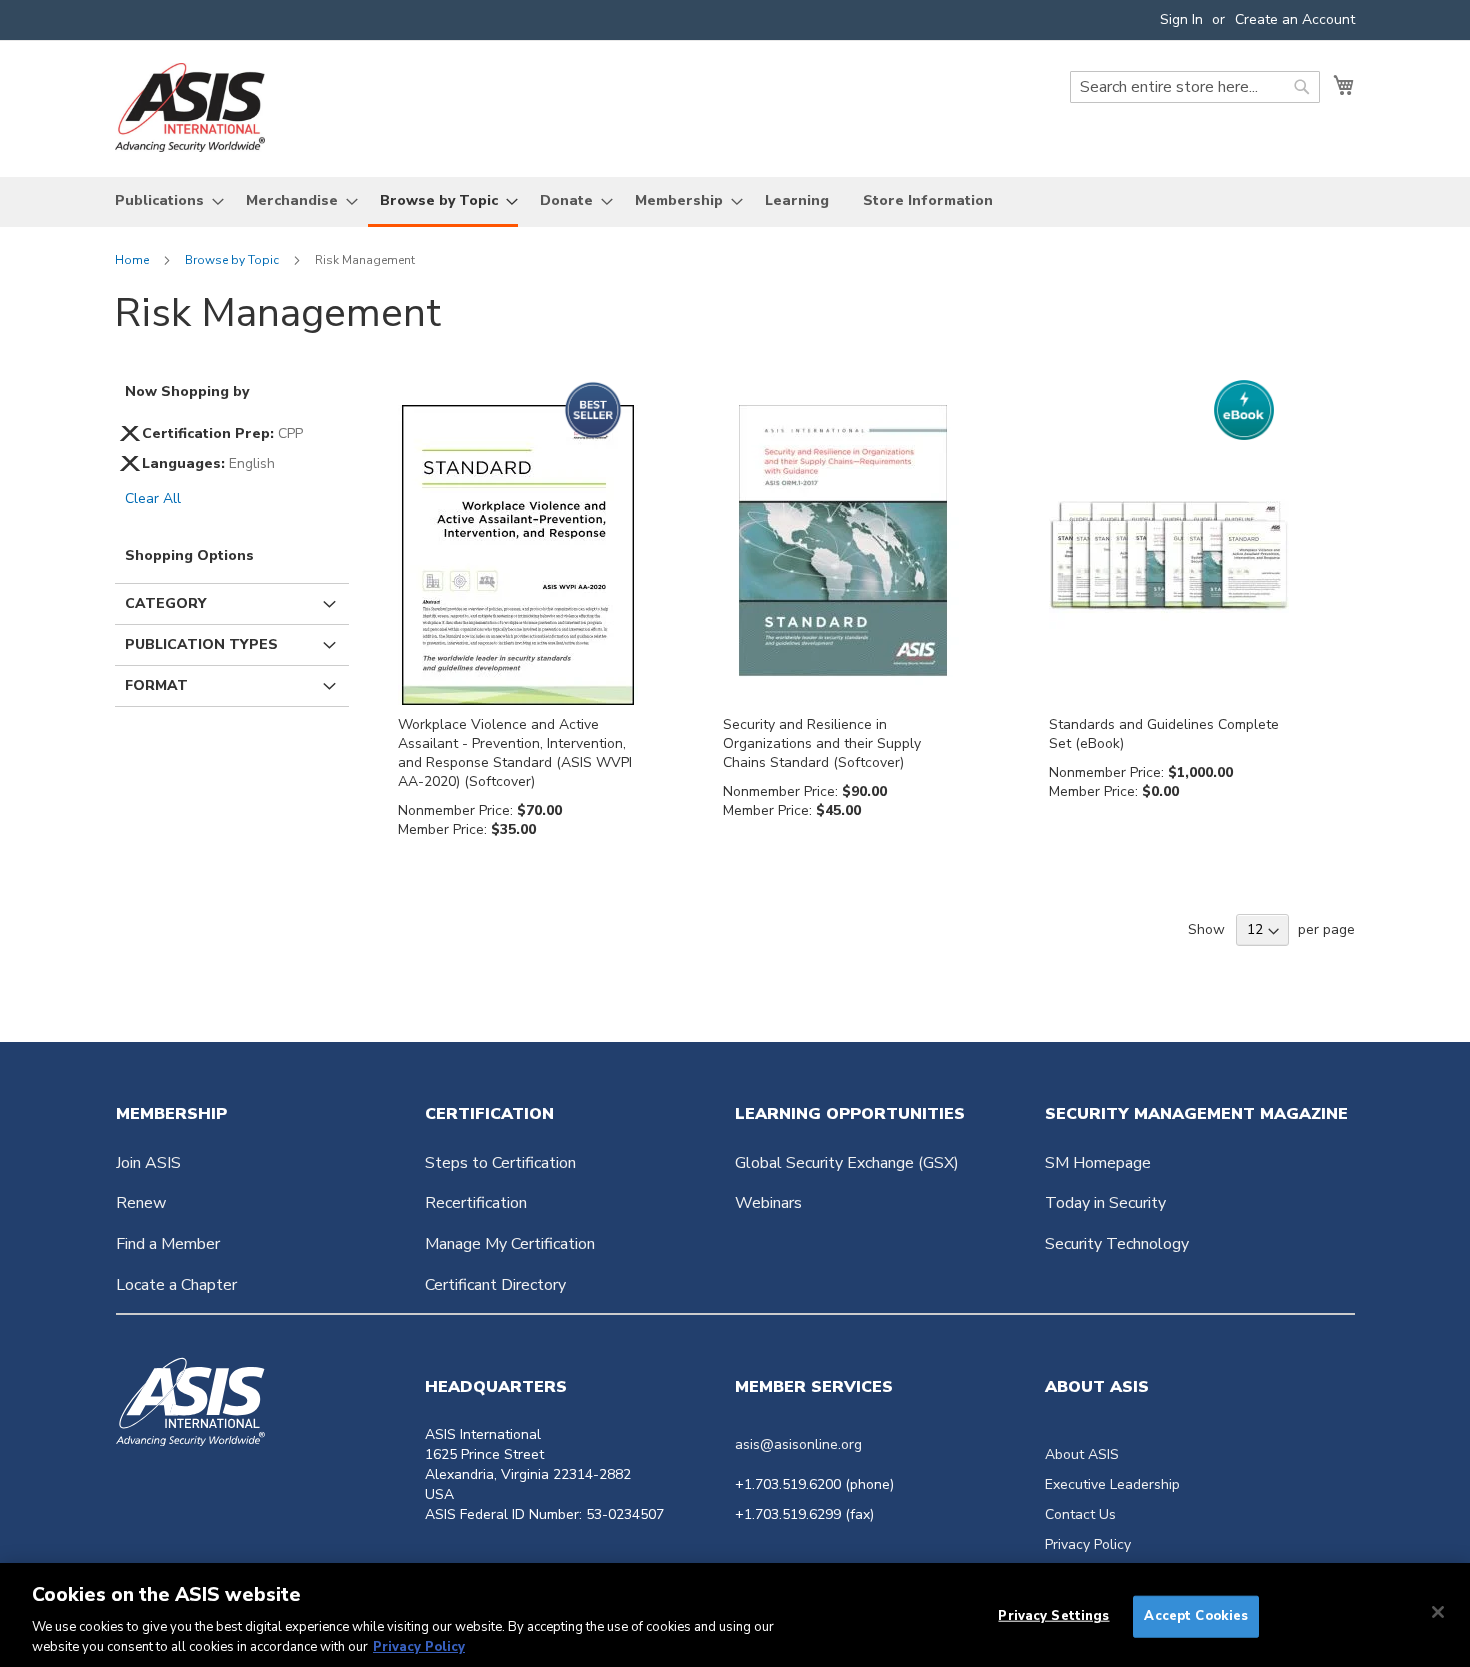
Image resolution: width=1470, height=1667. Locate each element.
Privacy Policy (1088, 1544)
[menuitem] (163, 200)
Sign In (1181, 19)
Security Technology (1117, 1244)
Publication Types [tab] (201, 644)
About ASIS (1082, 1454)
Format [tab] (156, 685)
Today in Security (1105, 1203)
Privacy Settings (1053, 1616)
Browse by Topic (233, 260)
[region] (735, 1615)
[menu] (735, 202)
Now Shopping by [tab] (187, 391)
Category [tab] (165, 603)
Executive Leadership (1112, 1484)
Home (133, 260)
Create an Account (1295, 19)
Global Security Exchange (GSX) (847, 1163)
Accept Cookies (1196, 1616)
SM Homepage (1098, 1163)
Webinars (768, 1203)
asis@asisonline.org (798, 1444)
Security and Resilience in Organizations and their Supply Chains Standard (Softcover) (822, 743)
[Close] (1438, 1612)
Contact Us (1080, 1514)
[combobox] (1195, 87)
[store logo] (190, 107)
